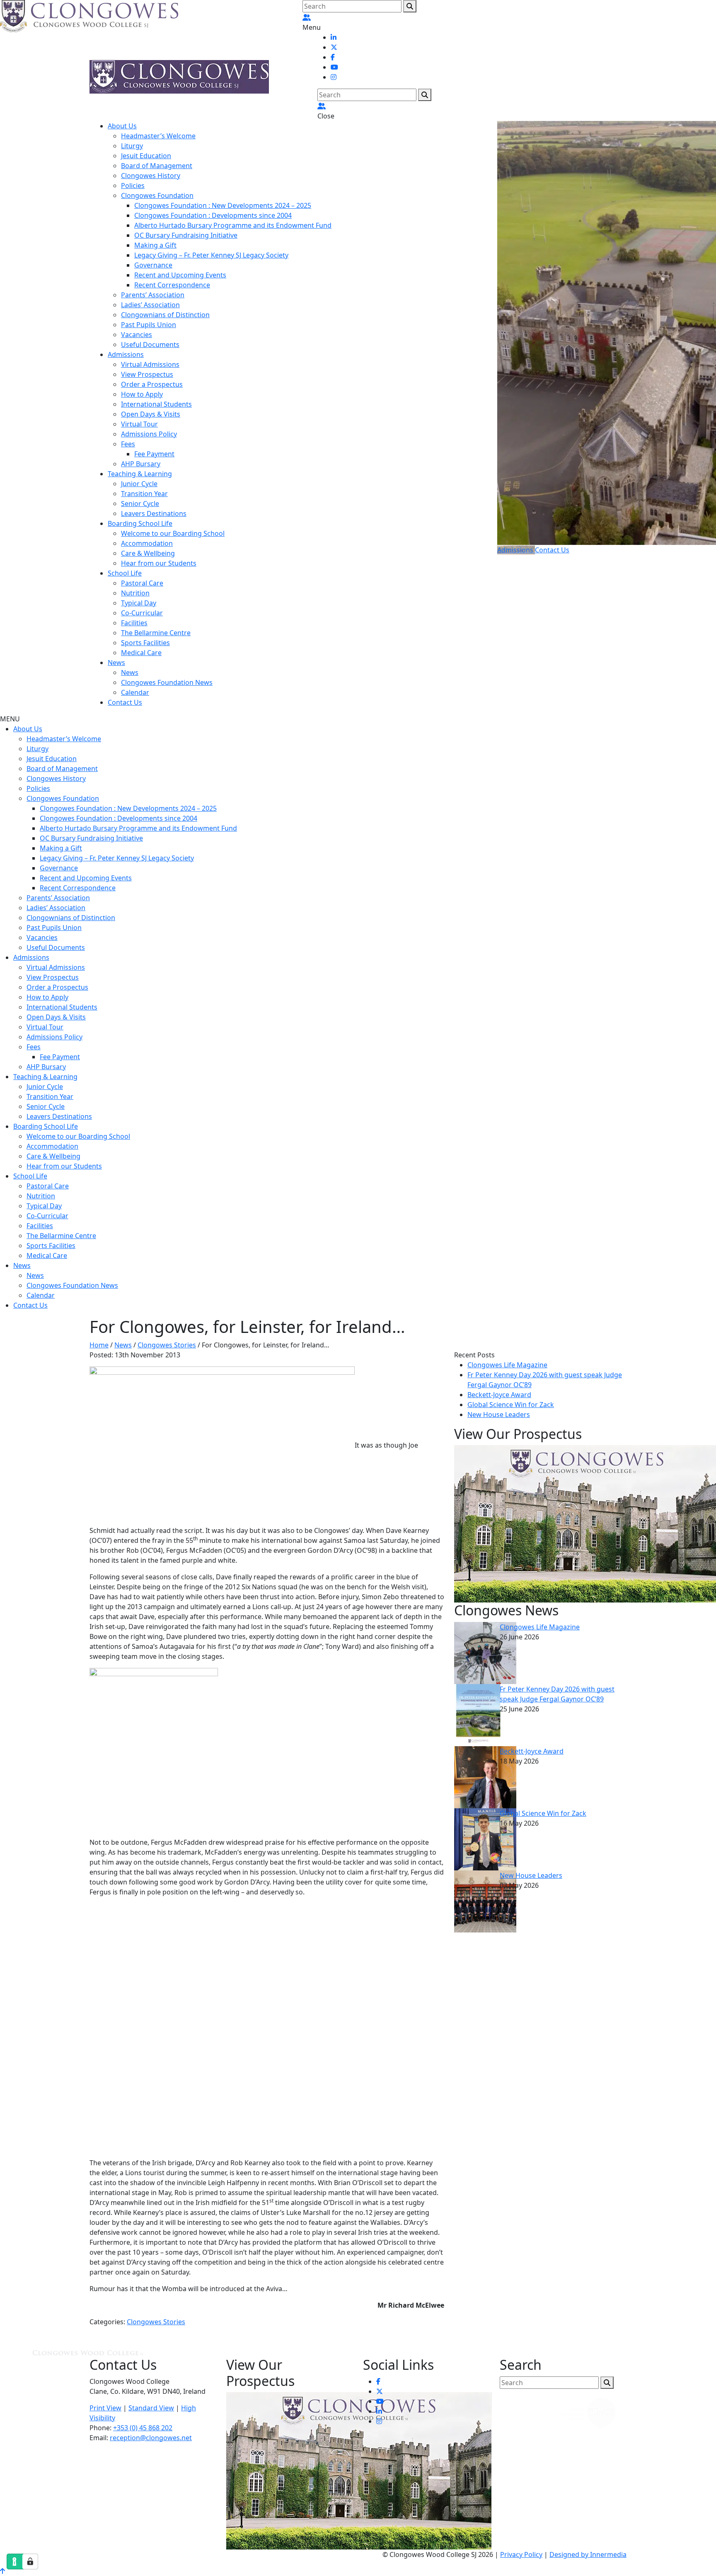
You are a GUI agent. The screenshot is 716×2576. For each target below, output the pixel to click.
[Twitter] (334, 47)
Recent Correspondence (172, 285)
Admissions (126, 354)
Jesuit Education (146, 156)
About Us (122, 126)
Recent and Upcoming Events (180, 275)
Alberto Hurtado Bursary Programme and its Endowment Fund (233, 225)
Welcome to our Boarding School (173, 533)
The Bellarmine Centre (156, 633)
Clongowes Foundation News (167, 682)
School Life (125, 573)
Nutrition (135, 593)
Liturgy (132, 146)
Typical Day (139, 603)
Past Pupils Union (149, 325)
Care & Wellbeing (148, 553)
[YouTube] (334, 67)
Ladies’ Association (150, 305)
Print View (105, 2408)
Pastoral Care (142, 583)
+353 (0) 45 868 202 (143, 2428)
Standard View (151, 2408)
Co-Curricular (142, 613)
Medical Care (141, 653)
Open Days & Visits (151, 414)
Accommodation (147, 543)
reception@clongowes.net (151, 2438)
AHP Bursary (141, 464)
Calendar (135, 692)
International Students (156, 404)
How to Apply (142, 394)
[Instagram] (334, 77)
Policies (133, 186)
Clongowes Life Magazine (507, 1365)
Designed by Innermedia (588, 2554)
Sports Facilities (145, 643)
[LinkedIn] (334, 37)
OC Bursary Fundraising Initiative (186, 235)
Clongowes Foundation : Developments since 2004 (213, 215)
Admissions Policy (149, 434)
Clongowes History (151, 176)
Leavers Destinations (154, 513)
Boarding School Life (140, 523)
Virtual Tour (139, 424)
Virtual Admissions (150, 364)
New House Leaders (499, 1415)
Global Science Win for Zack (511, 1405)
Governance (153, 265)
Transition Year (144, 494)
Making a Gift (155, 245)
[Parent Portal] (307, 17)
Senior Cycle (140, 504)
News (116, 663)
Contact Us (125, 702)
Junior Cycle (139, 484)
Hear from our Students (159, 563)
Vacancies (137, 335)
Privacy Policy (521, 2554)
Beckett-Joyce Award (499, 1395)
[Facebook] (333, 57)
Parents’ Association (153, 295)
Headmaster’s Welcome (158, 136)
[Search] (410, 6)
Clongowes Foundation (157, 195)
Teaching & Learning (140, 474)
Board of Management (157, 166)
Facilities (134, 623)
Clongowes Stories (156, 2322)
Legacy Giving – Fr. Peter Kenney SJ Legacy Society (211, 255)
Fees (128, 444)
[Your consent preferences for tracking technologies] (30, 2562)
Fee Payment (154, 454)
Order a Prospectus (152, 384)
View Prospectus (147, 374)
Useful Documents (150, 345)
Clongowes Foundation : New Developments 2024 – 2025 (223, 205)
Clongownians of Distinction (165, 315)
